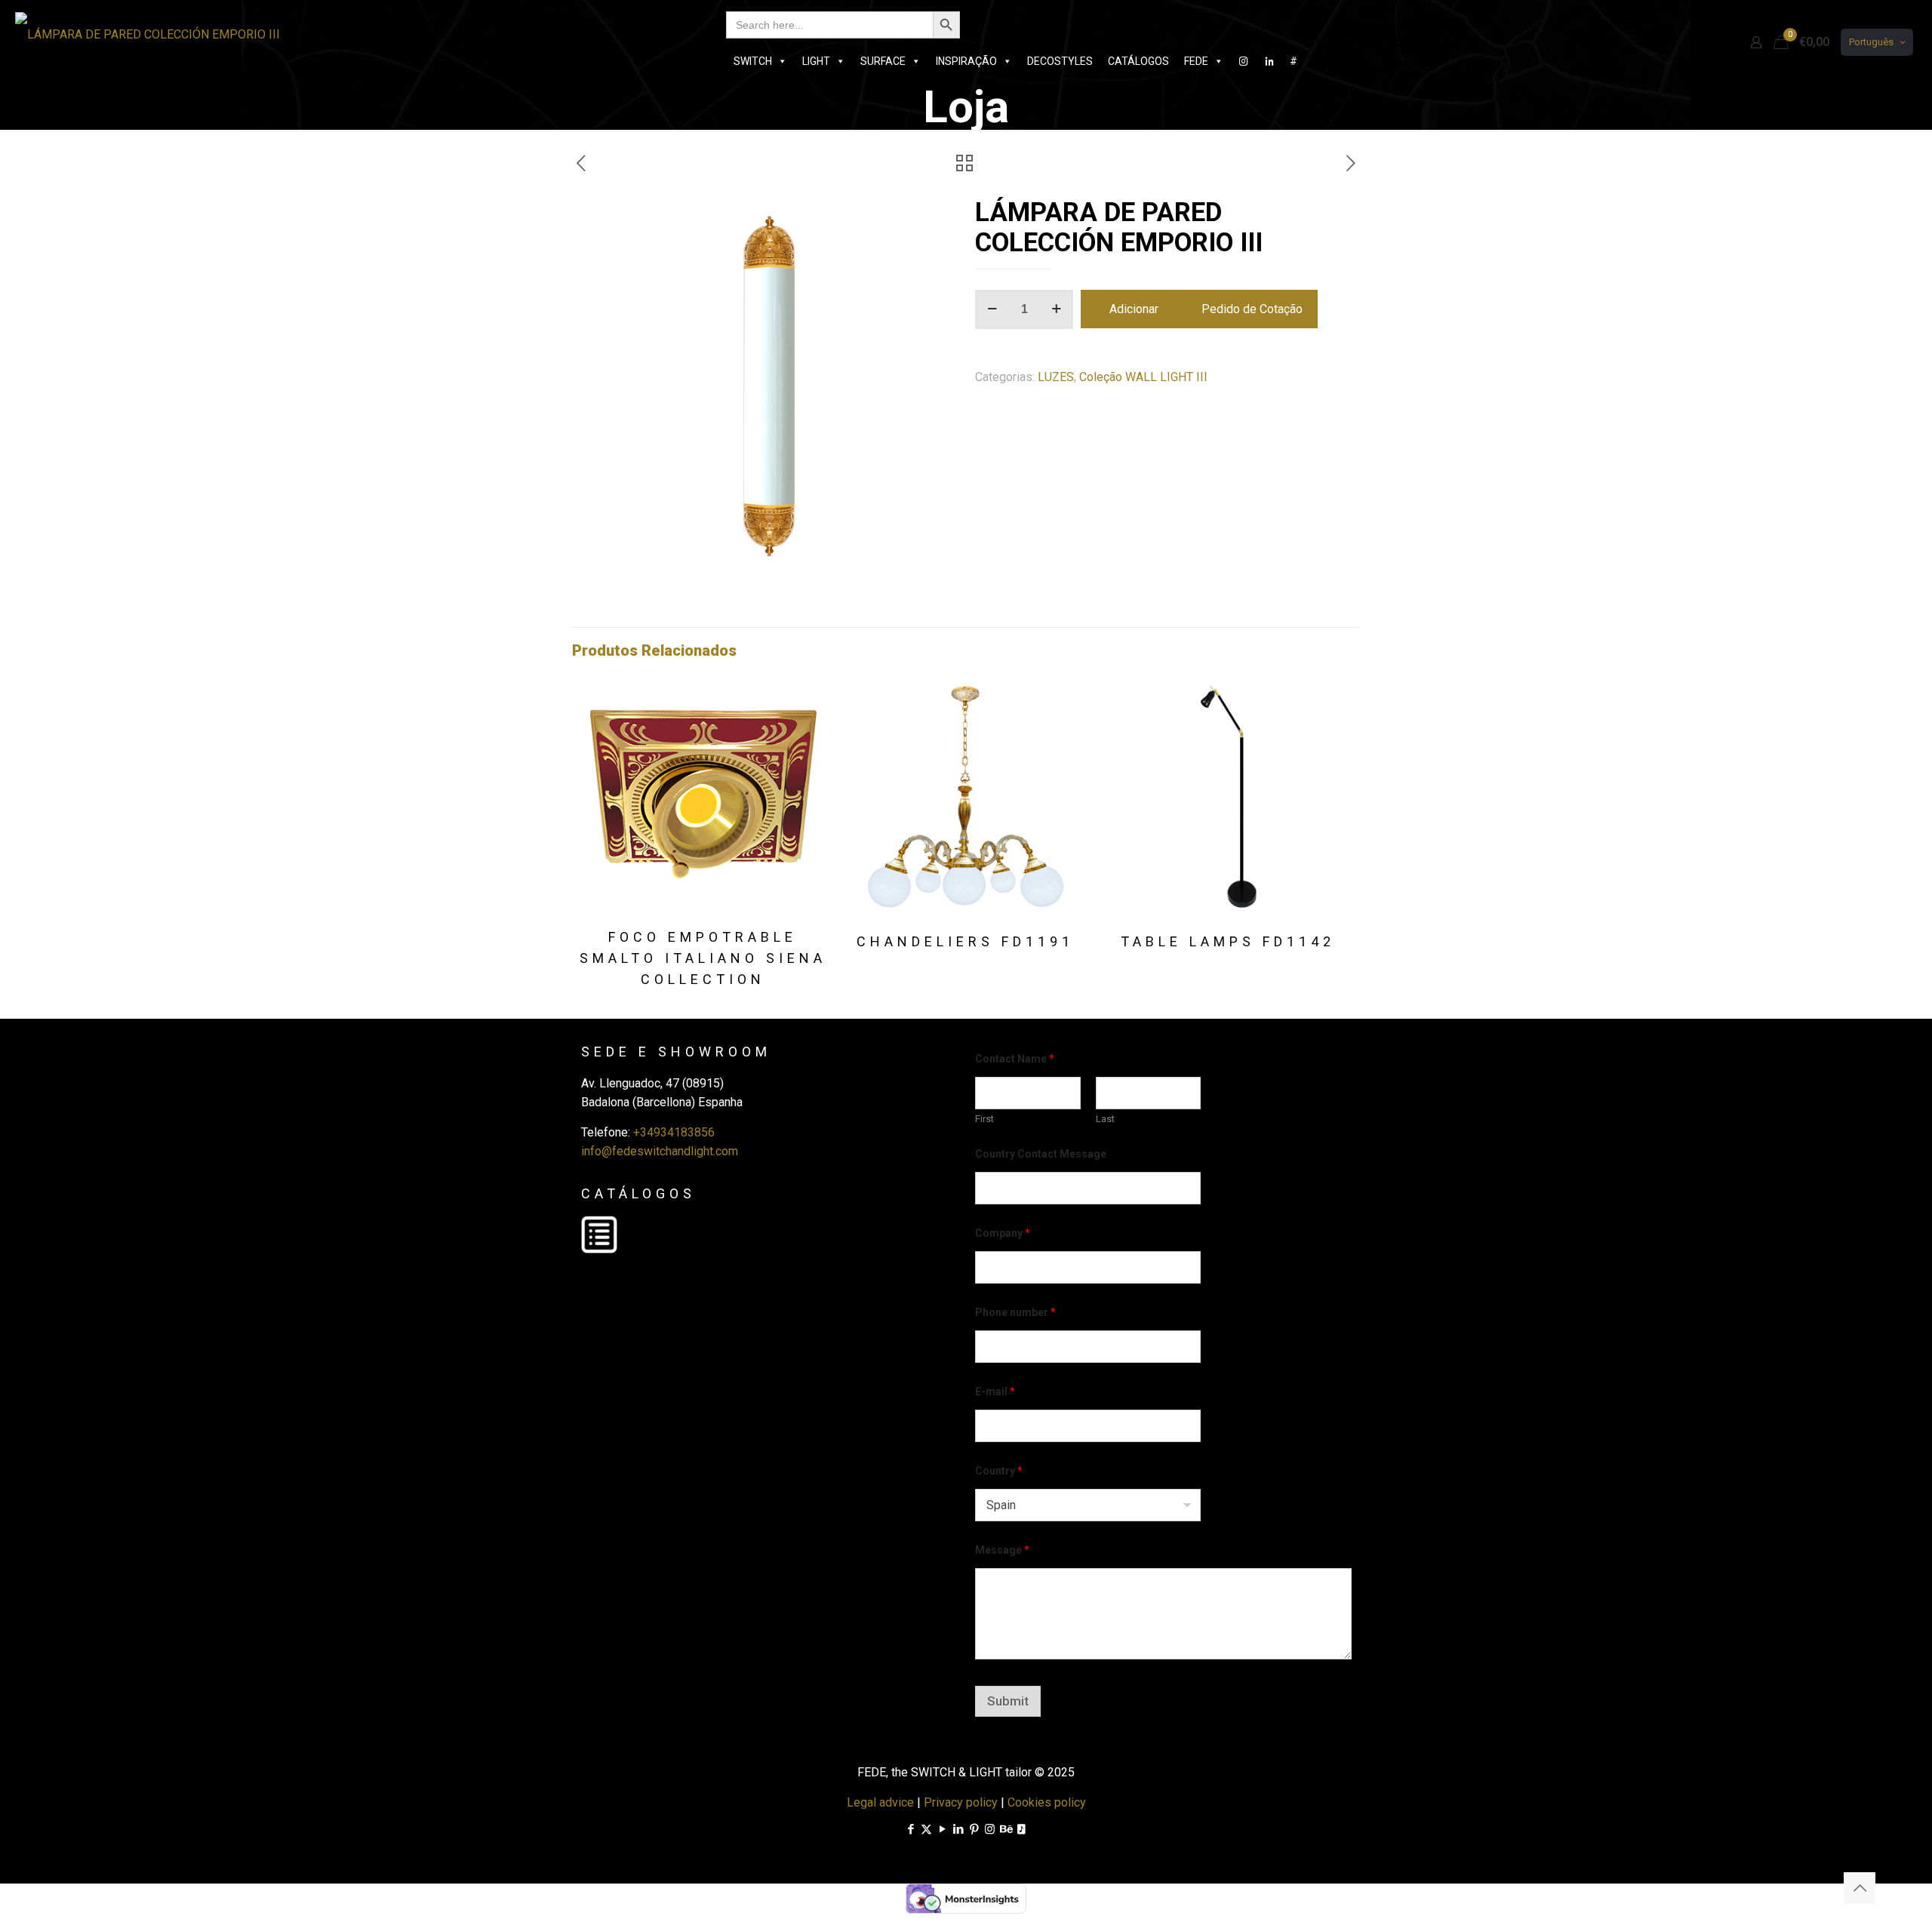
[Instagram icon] (990, 1829)
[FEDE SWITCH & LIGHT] (148, 34)
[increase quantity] (1056, 309)
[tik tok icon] (1021, 1829)
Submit (1008, 1701)
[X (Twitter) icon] (926, 1829)
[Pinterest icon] (974, 1829)
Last (1105, 1119)
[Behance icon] (1006, 1829)
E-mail (995, 1392)
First (984, 1119)
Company (1003, 1233)
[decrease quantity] (992, 309)
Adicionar (1134, 309)
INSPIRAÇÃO (966, 61)
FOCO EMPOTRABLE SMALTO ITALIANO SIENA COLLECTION (703, 958)
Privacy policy (961, 1802)
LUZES (1056, 377)
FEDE (1196, 61)
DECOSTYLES (1060, 61)
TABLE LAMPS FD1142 (1228, 941)
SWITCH (753, 61)
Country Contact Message (1041, 1154)
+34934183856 (674, 1132)
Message (1002, 1550)
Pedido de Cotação (1252, 309)
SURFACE (883, 61)
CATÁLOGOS (1138, 61)
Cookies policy (1047, 1802)
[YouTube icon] (942, 1829)
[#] (1244, 61)
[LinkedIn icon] (958, 1829)
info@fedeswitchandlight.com (660, 1151)
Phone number (1015, 1312)
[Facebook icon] (911, 1829)
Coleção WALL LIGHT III (1143, 377)
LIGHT (816, 61)
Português (1871, 42)
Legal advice (880, 1802)
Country (999, 1471)
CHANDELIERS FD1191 (965, 941)
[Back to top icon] (1860, 1888)
